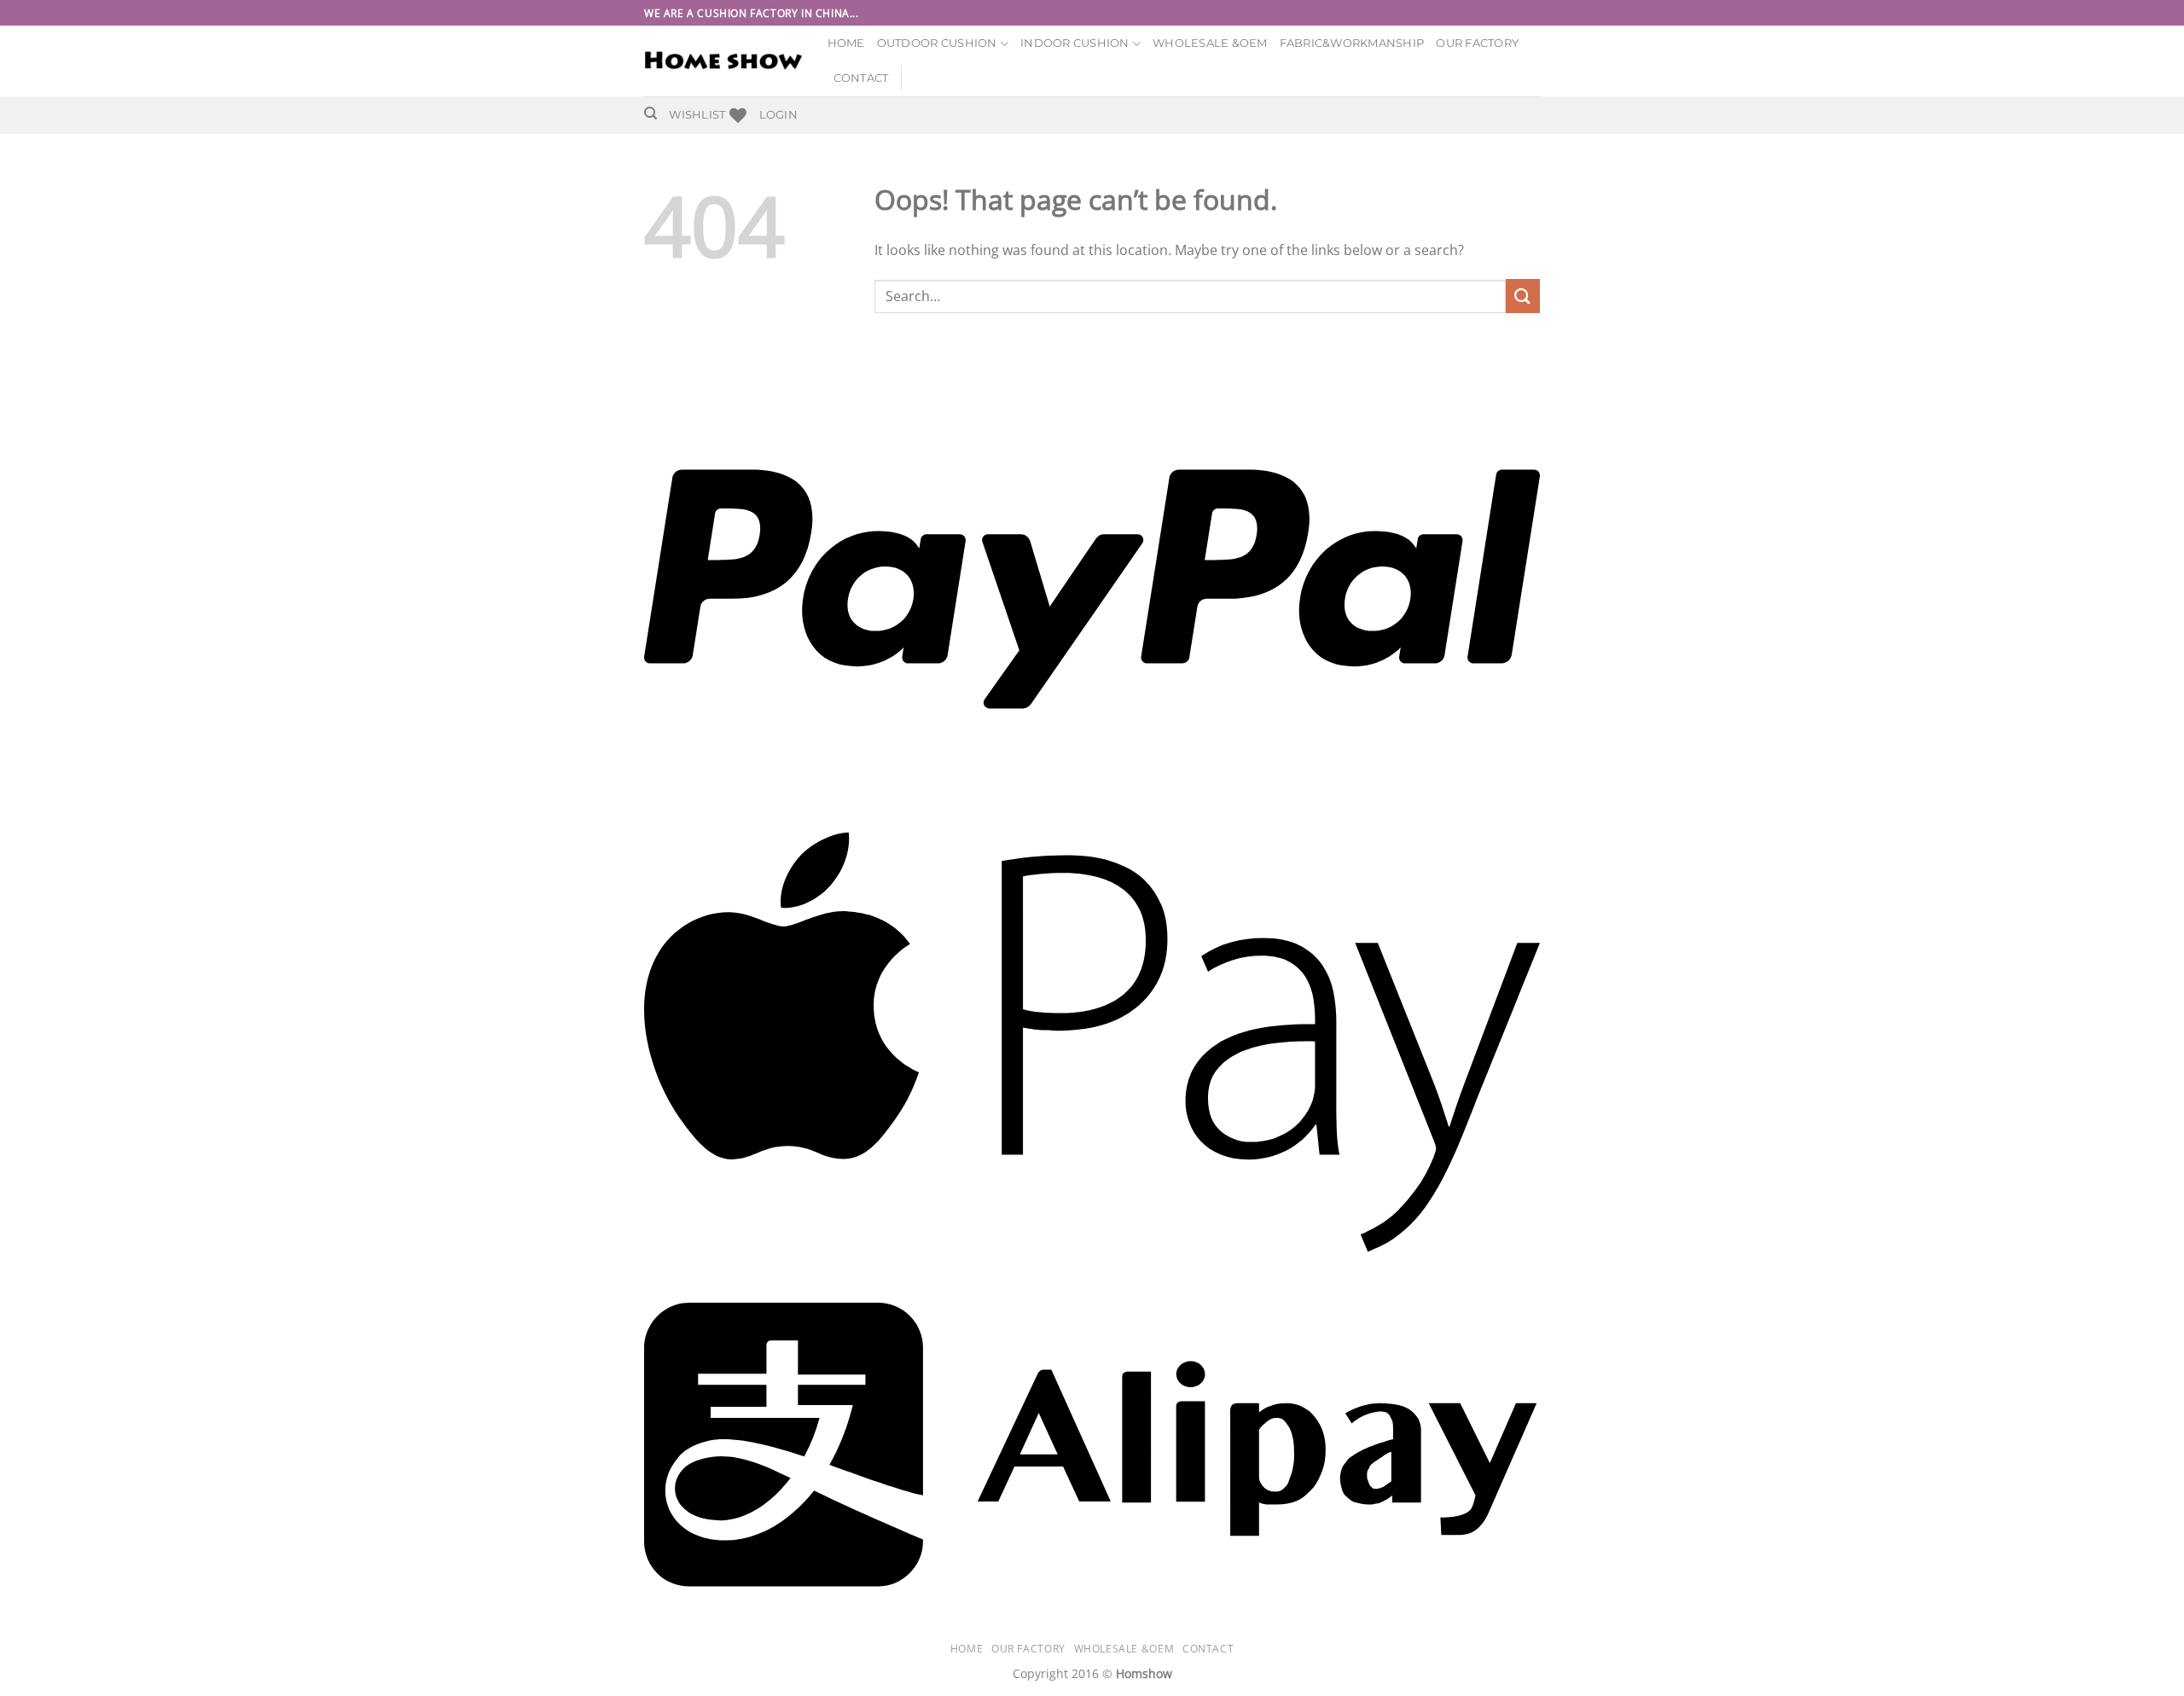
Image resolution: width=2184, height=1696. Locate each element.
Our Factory (1477, 43)
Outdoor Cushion (937, 43)
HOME (846, 43)
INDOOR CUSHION (1075, 43)
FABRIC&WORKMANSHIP (1352, 43)
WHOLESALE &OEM (1210, 43)
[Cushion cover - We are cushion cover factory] (723, 61)
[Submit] (1523, 296)
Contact (861, 78)
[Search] (651, 113)
